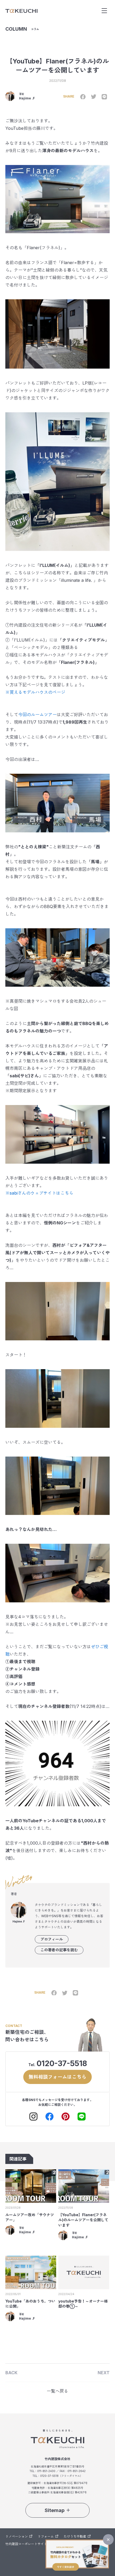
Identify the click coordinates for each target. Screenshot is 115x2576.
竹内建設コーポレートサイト (26, 2544)
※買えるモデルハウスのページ (35, 692)
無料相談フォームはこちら (57, 2077)
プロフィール (52, 1939)
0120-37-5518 (62, 2063)
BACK (11, 2373)
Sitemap (55, 2510)
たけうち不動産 (75, 2536)
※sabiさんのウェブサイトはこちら (39, 1193)
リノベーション (17, 2536)
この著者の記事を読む (59, 1950)
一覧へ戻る (57, 2391)
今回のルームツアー (37, 715)
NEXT (104, 2373)
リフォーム (46, 2536)
